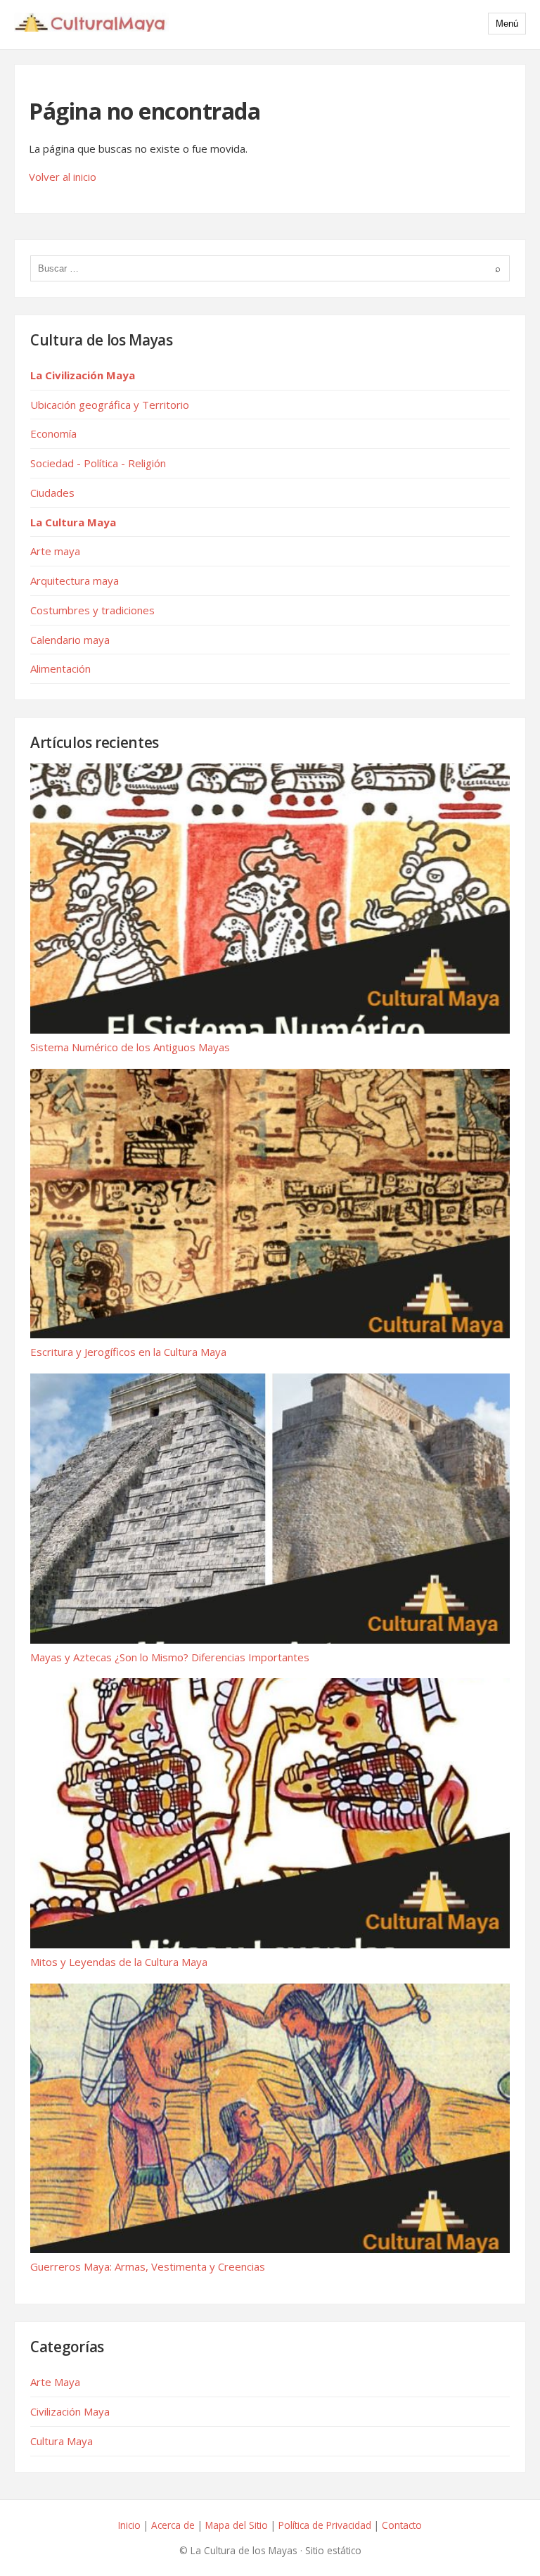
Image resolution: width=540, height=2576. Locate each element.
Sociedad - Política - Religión (98, 463)
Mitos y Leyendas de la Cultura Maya (119, 1962)
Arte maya (55, 551)
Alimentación (60, 668)
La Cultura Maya (73, 522)
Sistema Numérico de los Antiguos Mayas (130, 1047)
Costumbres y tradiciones (92, 610)
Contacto (402, 2525)
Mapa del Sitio (237, 2525)
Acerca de (173, 2525)
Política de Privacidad (325, 2525)
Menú (507, 24)
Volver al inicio (63, 177)
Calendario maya (70, 640)
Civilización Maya (70, 2411)
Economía (53, 433)
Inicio (129, 2525)
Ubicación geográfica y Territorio (110, 405)
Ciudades (52, 493)
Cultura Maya (62, 2441)
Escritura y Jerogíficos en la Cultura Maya (128, 1352)
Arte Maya (55, 2382)
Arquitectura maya (75, 580)
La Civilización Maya (83, 375)
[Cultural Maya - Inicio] (91, 25)
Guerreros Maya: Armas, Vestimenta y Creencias (148, 2266)
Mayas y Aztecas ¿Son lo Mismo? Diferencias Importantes (170, 1657)
